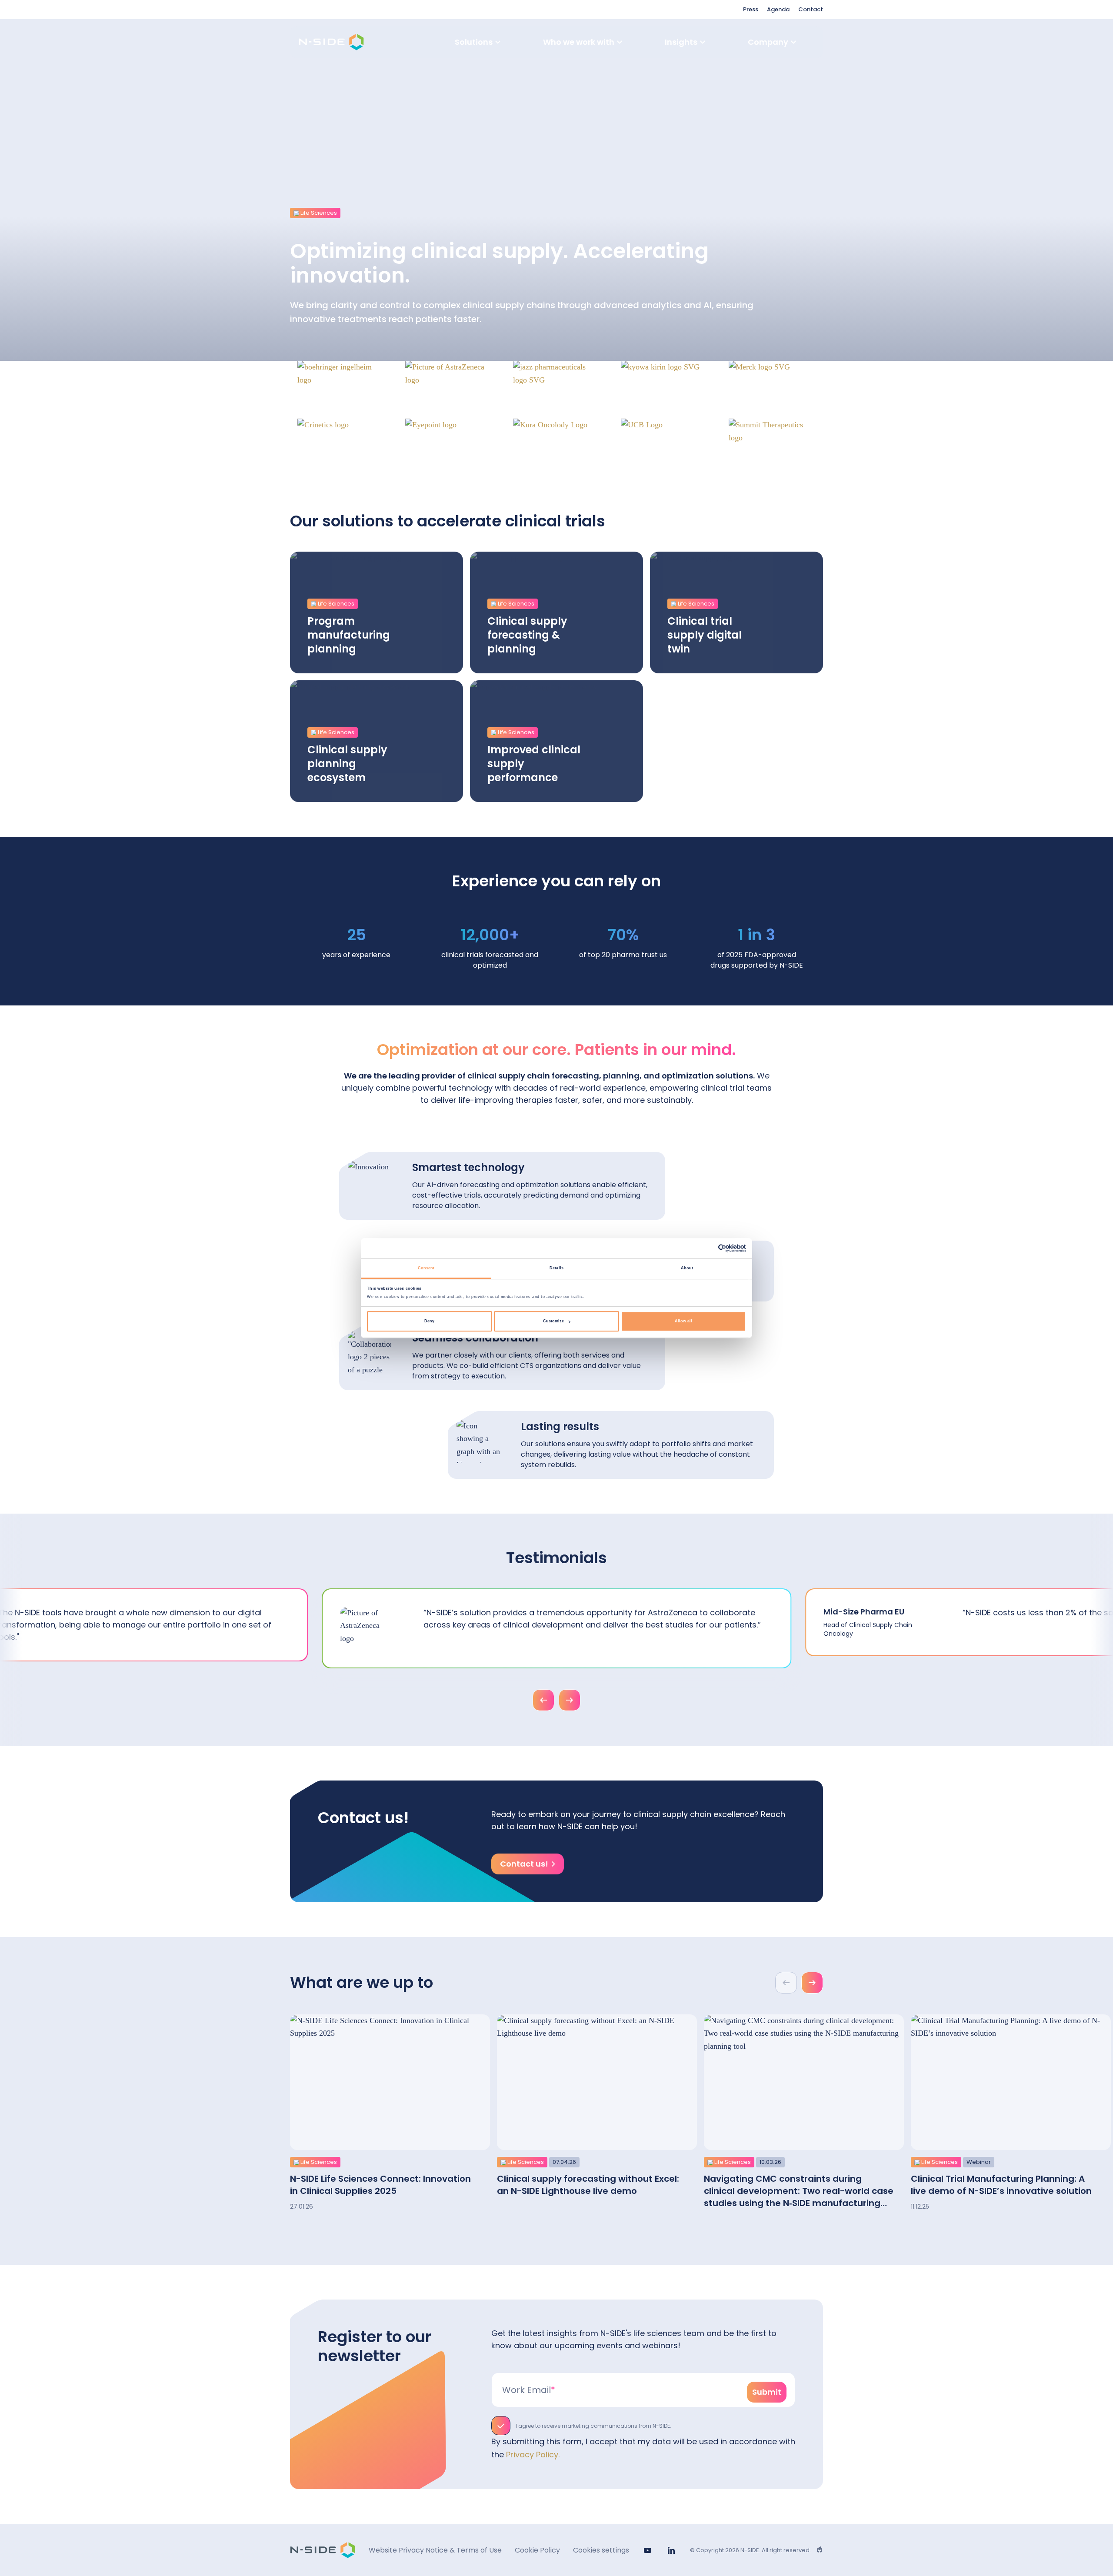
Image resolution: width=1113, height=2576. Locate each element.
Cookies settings (601, 2550)
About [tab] (687, 1268)
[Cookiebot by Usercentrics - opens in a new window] (708, 1248)
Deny (429, 1321)
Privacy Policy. (533, 2455)
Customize (553, 1321)
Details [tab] (556, 1268)
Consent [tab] (426, 1268)
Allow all (683, 1321)
